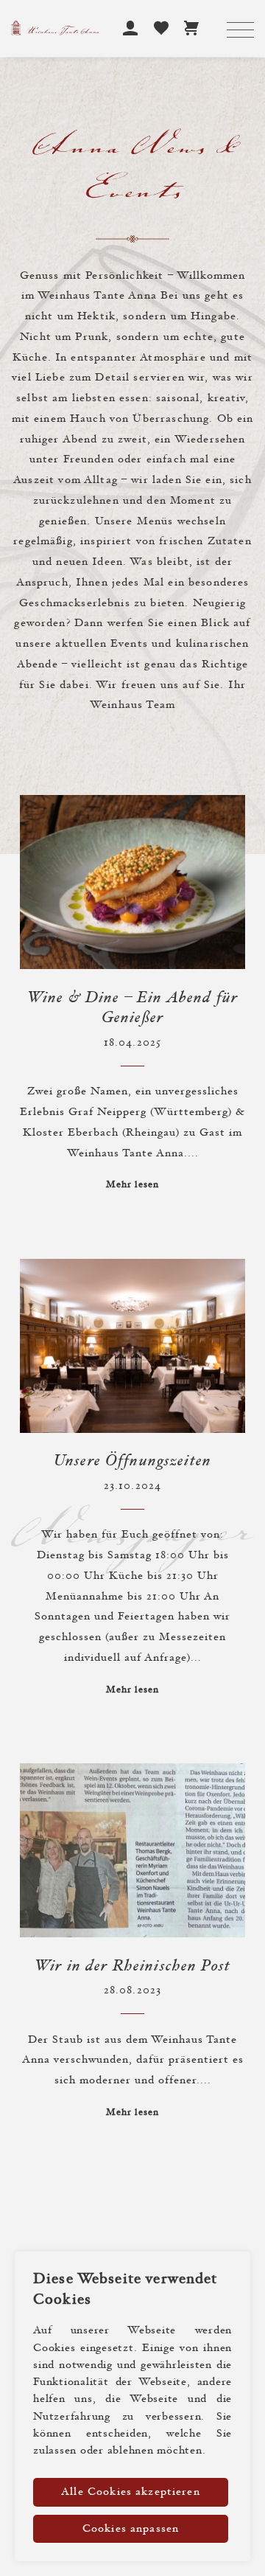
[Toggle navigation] (240, 31)
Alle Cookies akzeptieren (131, 2492)
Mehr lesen (133, 1185)
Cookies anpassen (131, 2529)
